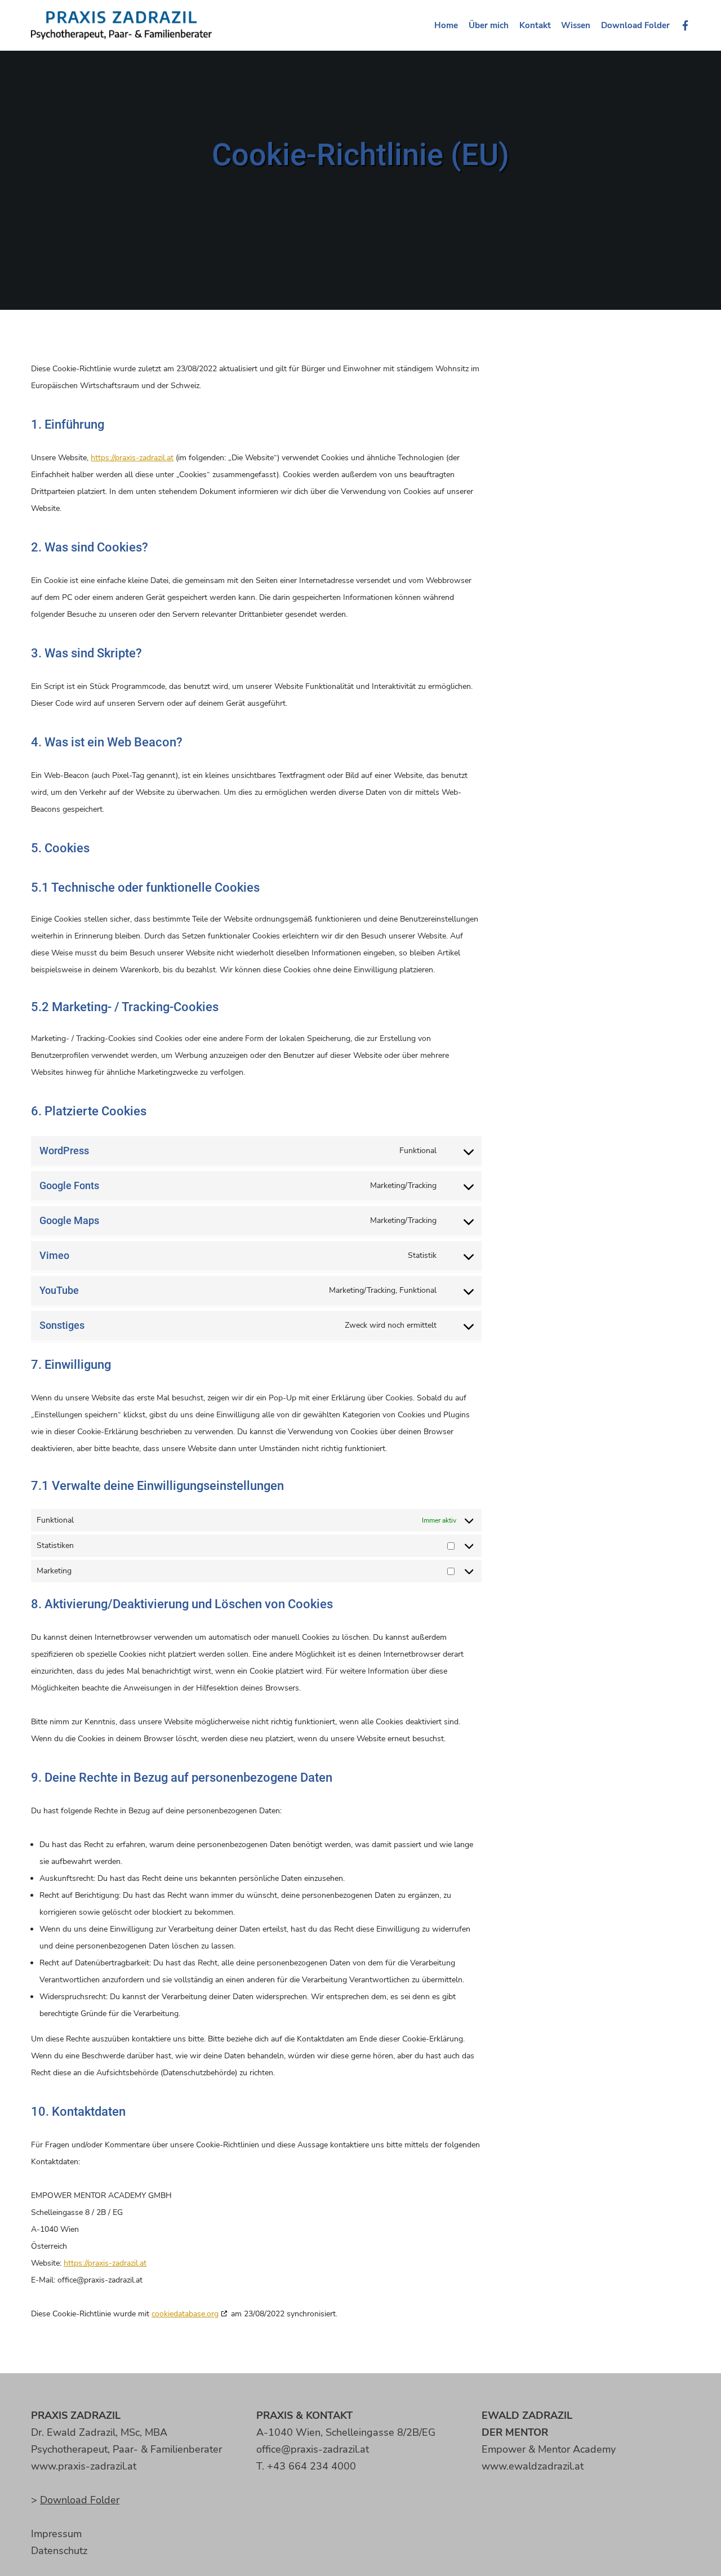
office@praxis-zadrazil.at (313, 2449)
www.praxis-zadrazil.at (84, 2466)
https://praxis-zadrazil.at (132, 458)
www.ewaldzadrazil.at (533, 2466)
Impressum (56, 2534)
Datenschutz (59, 2551)
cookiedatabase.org (185, 2314)
